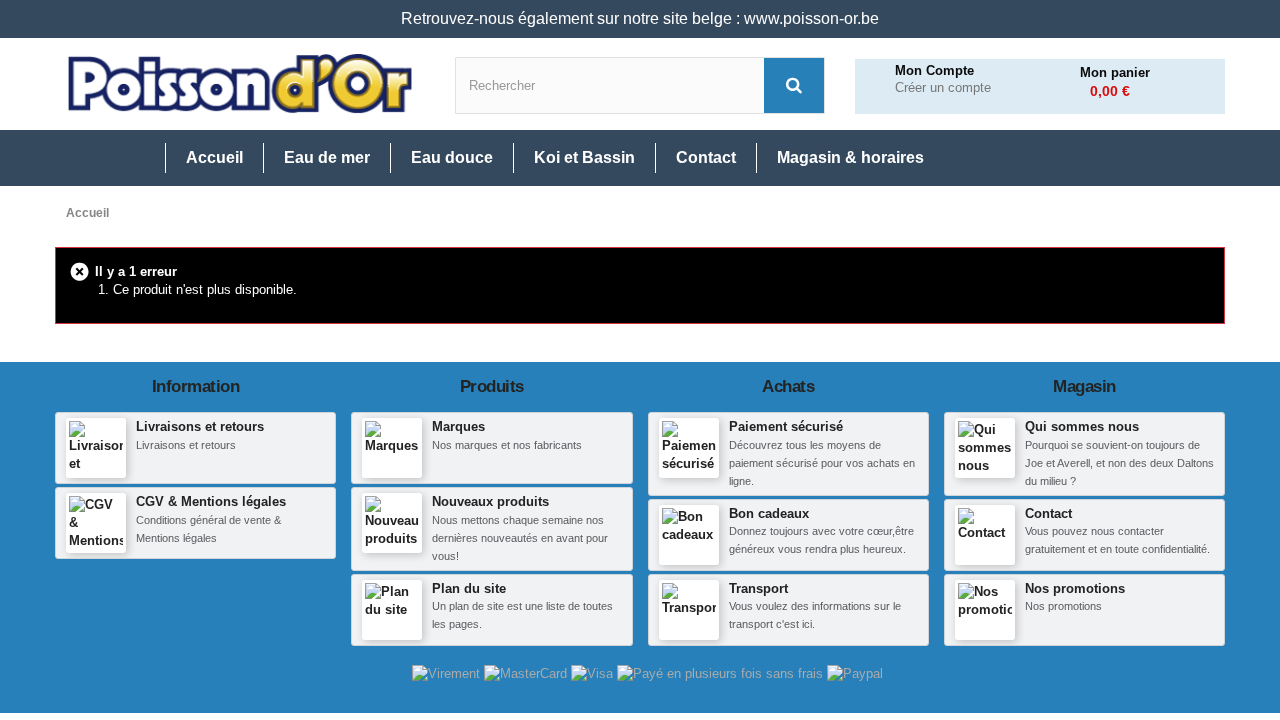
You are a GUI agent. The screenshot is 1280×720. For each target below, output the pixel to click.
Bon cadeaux (769, 513)
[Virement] (448, 673)
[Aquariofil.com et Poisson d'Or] (240, 84)
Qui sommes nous (1082, 426)
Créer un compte (943, 88)
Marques (458, 426)
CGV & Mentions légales (211, 501)
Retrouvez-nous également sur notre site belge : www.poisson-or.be (640, 18)
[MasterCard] (527, 673)
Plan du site (469, 588)
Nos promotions (1075, 588)
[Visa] (594, 673)
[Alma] (722, 673)
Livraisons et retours (200, 426)
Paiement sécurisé (786, 426)
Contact (1048, 513)
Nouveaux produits (490, 501)
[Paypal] (855, 673)
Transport (758, 588)
